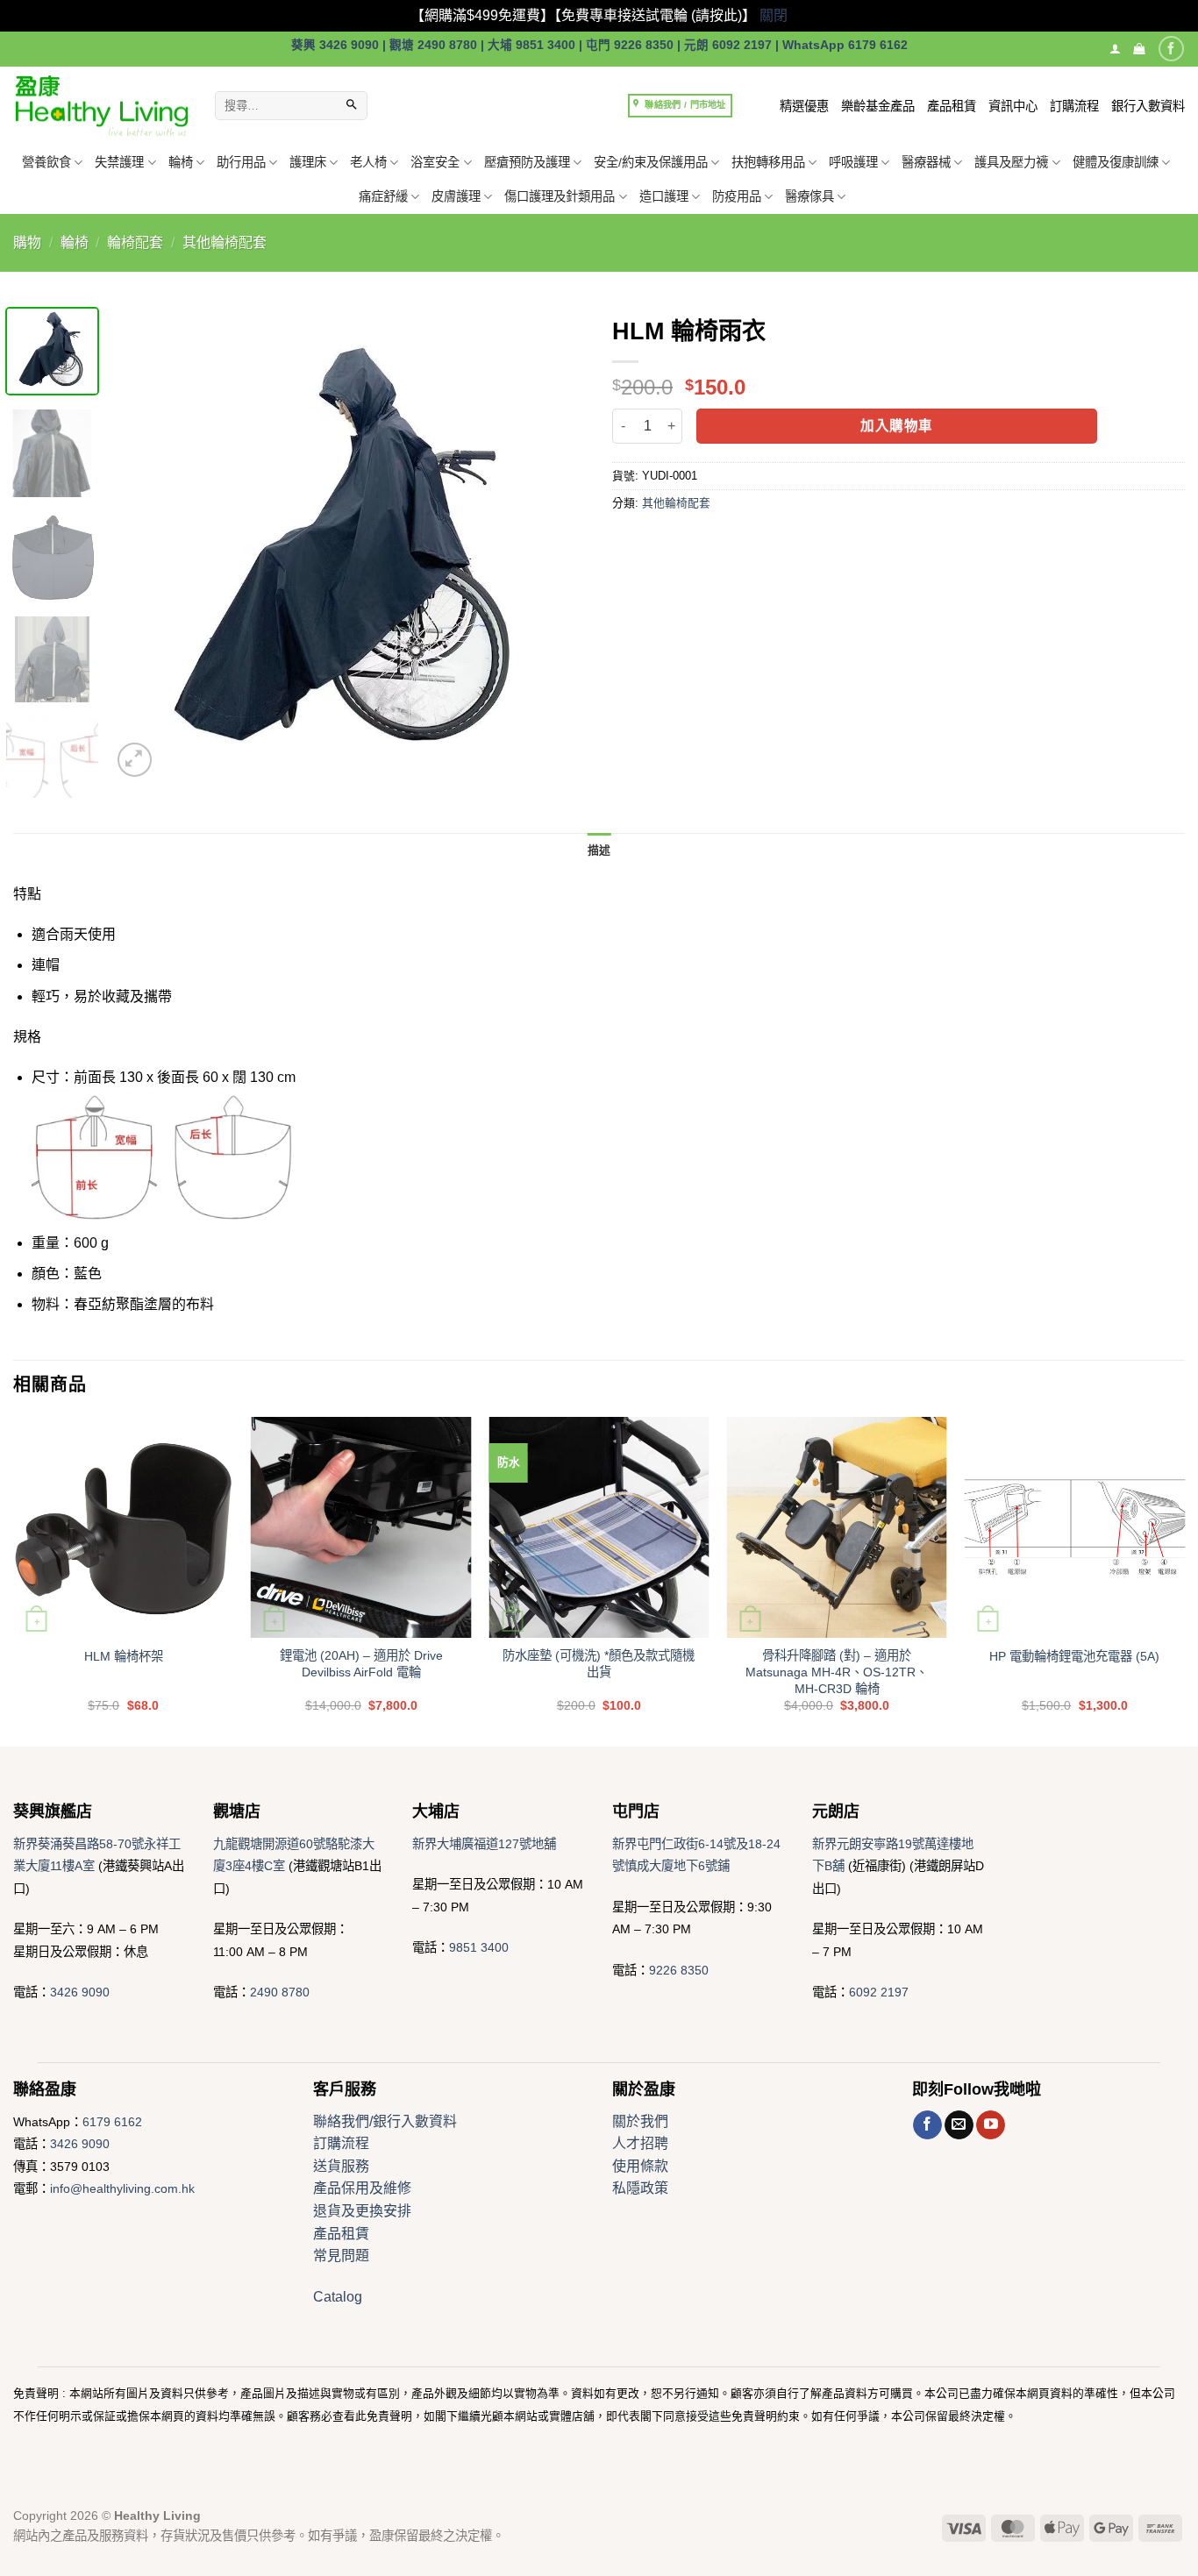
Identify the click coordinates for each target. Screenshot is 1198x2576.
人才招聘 (640, 2143)
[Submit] (352, 106)
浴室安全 (435, 162)
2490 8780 (280, 1992)
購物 (27, 242)
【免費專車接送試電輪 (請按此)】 (655, 15)
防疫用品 (737, 196)
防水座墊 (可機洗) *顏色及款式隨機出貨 (599, 1664)
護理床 (308, 162)
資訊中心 (1013, 106)
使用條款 (640, 2166)
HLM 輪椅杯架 (124, 1656)
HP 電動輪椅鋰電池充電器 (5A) (1074, 1656)
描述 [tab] (599, 850)
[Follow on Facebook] (1171, 49)
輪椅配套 (135, 242)
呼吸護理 (853, 162)
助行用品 (241, 162)
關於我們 (640, 2121)
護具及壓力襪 (1011, 162)
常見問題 (341, 2256)
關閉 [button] (774, 15)
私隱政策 (640, 2188)
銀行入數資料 (1148, 106)
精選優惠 (804, 106)
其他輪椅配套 (225, 242)
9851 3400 (479, 1947)
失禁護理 (119, 162)
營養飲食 (46, 162)
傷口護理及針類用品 (560, 196)
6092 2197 (879, 1992)
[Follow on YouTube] (991, 2125)
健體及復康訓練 (1116, 162)
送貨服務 (341, 2166)
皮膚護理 (456, 196)
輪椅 (181, 162)
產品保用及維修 (362, 2188)
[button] (1139, 49)
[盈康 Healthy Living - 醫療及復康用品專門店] (101, 106)
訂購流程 (1074, 106)
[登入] (1115, 49)
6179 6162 (112, 2122)
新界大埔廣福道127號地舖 (484, 1844)
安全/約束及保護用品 (651, 162)
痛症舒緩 (383, 196)
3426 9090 (80, 1992)
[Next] (554, 544)
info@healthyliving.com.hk (122, 2188)
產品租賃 (952, 106)
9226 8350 (679, 1970)
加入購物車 (896, 426)
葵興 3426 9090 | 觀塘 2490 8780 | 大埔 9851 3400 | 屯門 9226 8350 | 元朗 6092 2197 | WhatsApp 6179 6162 (599, 45)
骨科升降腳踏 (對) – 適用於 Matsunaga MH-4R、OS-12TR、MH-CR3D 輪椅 (837, 1672)
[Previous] (143, 544)
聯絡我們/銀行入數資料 (385, 2121)
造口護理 (664, 196)
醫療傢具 (809, 196)
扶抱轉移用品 (768, 162)
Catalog (338, 2297)
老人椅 (368, 162)
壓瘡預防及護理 (527, 162)
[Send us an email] (959, 2125)
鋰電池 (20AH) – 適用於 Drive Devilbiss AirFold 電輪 (361, 1664)
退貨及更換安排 (362, 2211)
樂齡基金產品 (878, 106)
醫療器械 (926, 162)
